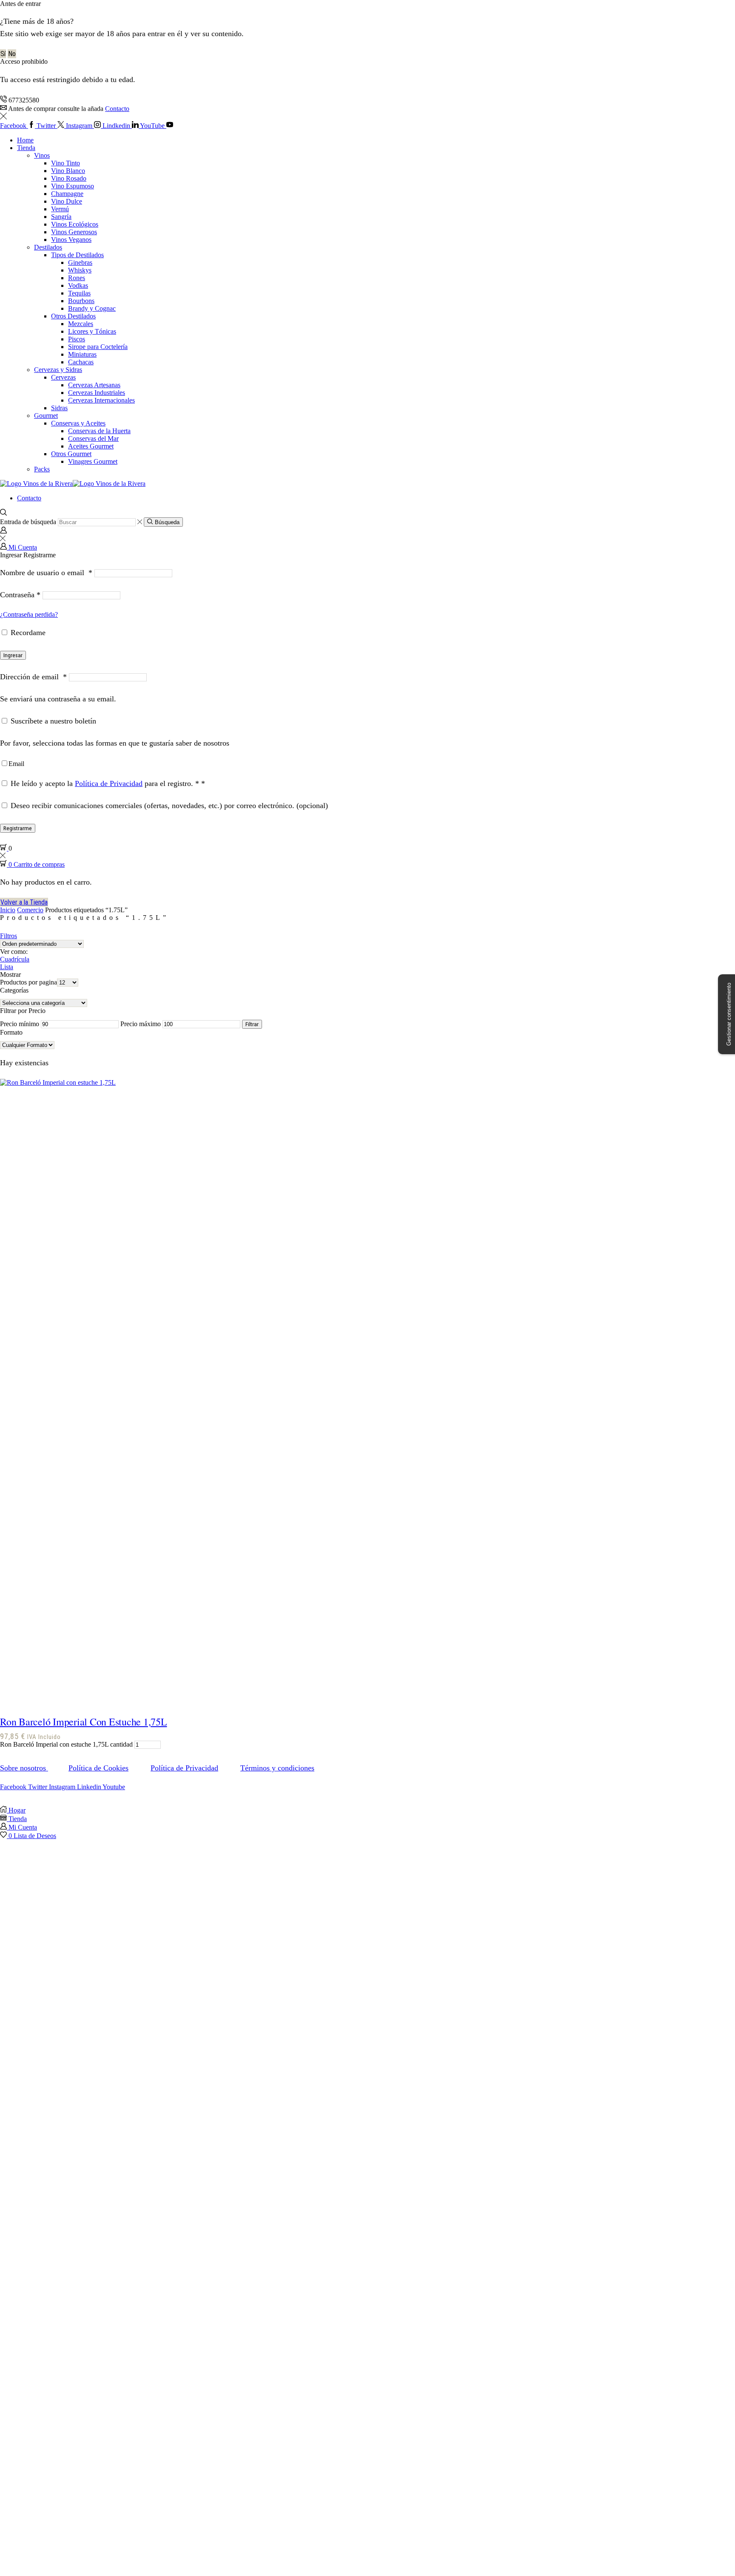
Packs (42, 469)
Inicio (8, 910)
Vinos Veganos (71, 240)
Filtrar (252, 1024)
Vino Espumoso (73, 186)
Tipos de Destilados (77, 255)
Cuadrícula (15, 959)
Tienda (26, 148)
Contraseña (20, 595)
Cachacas (81, 362)
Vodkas (78, 285)
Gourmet (46, 416)
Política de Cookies (98, 1768)
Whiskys (80, 270)
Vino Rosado (69, 178)
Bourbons (81, 301)
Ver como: (14, 952)
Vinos (42, 155)
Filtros (9, 936)
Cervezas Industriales (97, 393)
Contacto (117, 109)
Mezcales (81, 324)
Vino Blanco (68, 171)
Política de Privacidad (109, 783)
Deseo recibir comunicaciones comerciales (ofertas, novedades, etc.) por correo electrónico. (168, 806)
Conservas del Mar (93, 438)
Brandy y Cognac (92, 308)
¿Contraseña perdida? (29, 614)
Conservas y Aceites (78, 423)
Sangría (61, 217)
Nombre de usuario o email (46, 573)
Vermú (60, 209)
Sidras (59, 408)
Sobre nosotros (24, 1768)
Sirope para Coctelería (98, 347)
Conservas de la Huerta (99, 431)
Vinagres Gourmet (93, 461)
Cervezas (63, 377)
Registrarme (18, 828)
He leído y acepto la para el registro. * (107, 783)
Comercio (30, 910)
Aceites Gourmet (91, 446)
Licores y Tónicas (92, 331)
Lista (7, 967)
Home (25, 140)
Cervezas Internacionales (101, 400)
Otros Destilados (73, 316)
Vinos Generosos (74, 232)
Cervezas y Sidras (58, 370)
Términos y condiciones (277, 1768)
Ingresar (13, 655)
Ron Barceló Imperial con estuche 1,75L (84, 1722)
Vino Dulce (67, 201)
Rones (77, 278)
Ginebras (80, 262)
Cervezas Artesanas (94, 385)
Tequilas (79, 293)
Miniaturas (82, 354)
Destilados (48, 247)
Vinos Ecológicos (75, 224)
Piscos (77, 339)
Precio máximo (141, 1024)
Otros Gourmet (71, 454)
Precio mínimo (20, 1024)
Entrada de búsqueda (28, 522)
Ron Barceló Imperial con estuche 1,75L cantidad (66, 1744)
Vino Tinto (66, 163)
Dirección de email (33, 677)
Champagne (67, 194)
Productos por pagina (28, 982)
